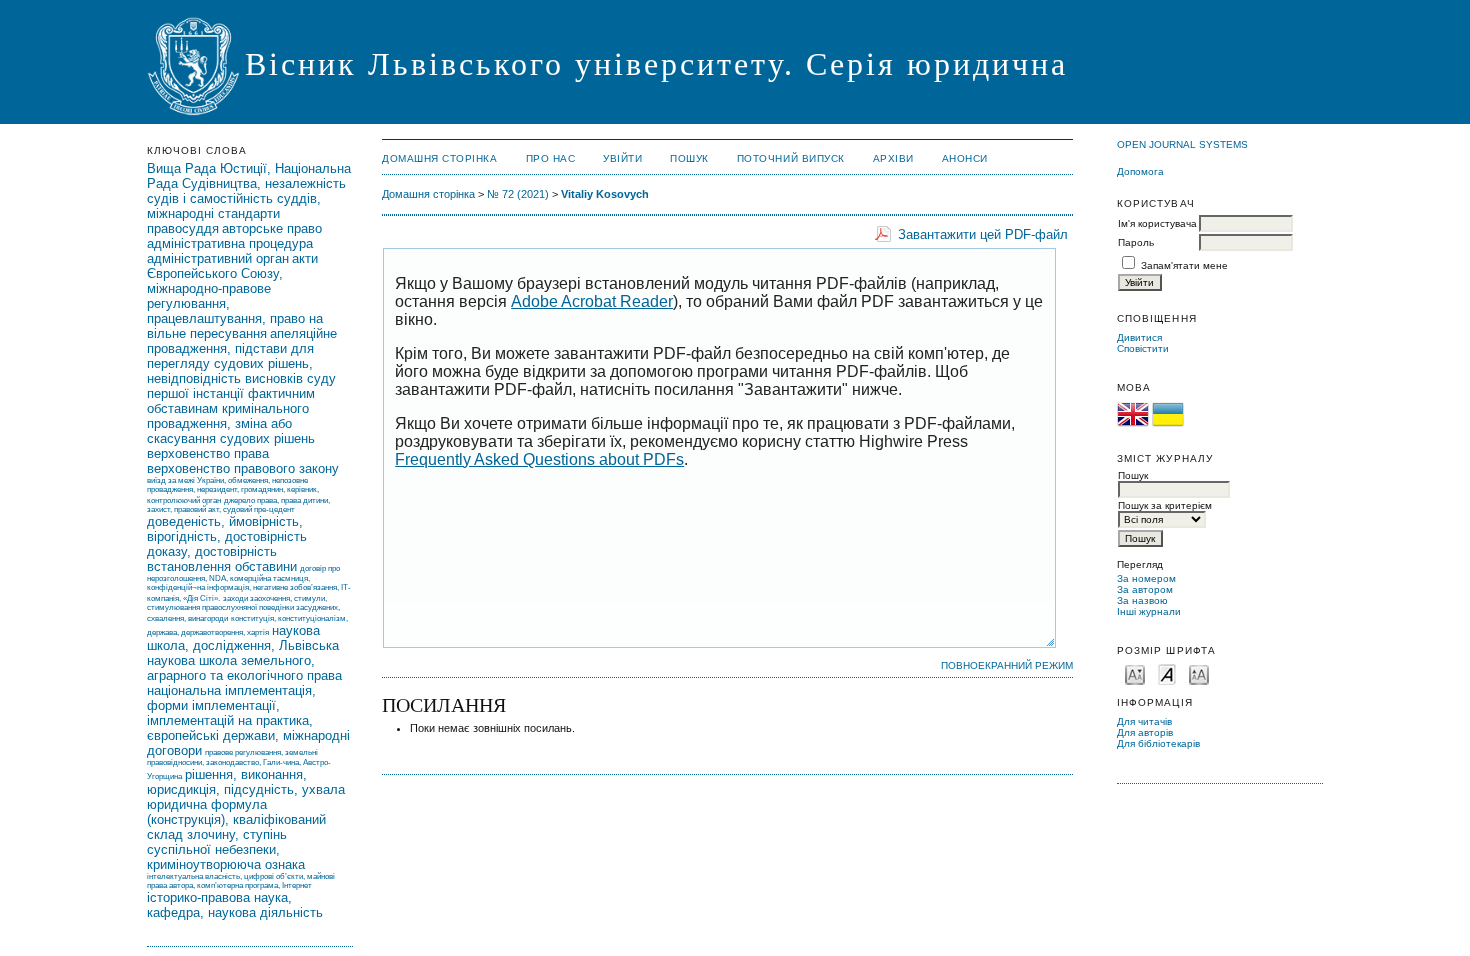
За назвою (1142, 600)
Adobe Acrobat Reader (592, 301)
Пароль (1136, 242)
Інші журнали (1149, 611)
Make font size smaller (1135, 673)
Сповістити (1143, 348)
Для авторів (1145, 732)
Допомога (1140, 171)
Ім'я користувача (1157, 223)
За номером (1146, 578)
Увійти (622, 158)
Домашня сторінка (439, 158)
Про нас (551, 158)
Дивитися (1139, 337)
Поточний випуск (791, 158)
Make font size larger (1199, 673)
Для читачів (1144, 721)
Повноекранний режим (1007, 665)
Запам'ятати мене (1184, 265)
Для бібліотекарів (1158, 743)
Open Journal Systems (1182, 144)
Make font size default (1167, 673)
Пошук (689, 158)
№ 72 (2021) (518, 194)
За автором (1145, 589)
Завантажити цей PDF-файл (983, 234)
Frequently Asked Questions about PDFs (539, 459)
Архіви (893, 158)
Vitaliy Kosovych (605, 194)
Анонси (965, 158)
